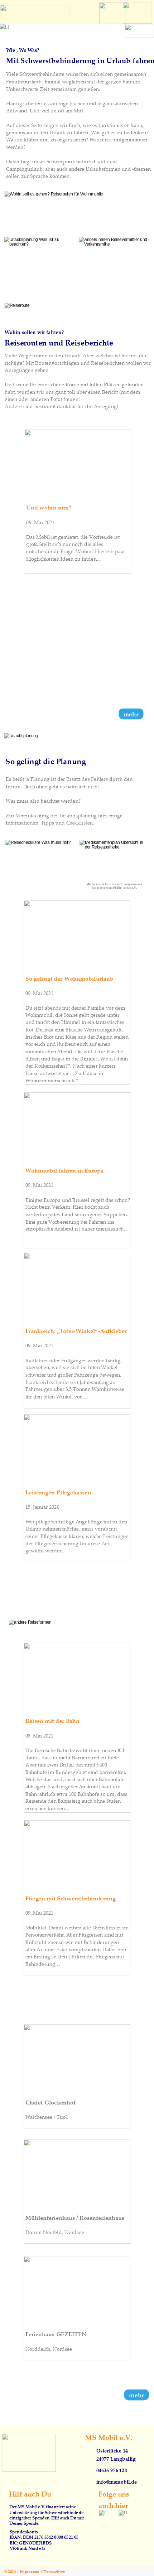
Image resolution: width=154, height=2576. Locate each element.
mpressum (30, 2572)
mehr (136, 2395)
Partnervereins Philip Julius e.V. (114, 888)
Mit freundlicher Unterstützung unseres (114, 884)
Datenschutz (54, 2572)
